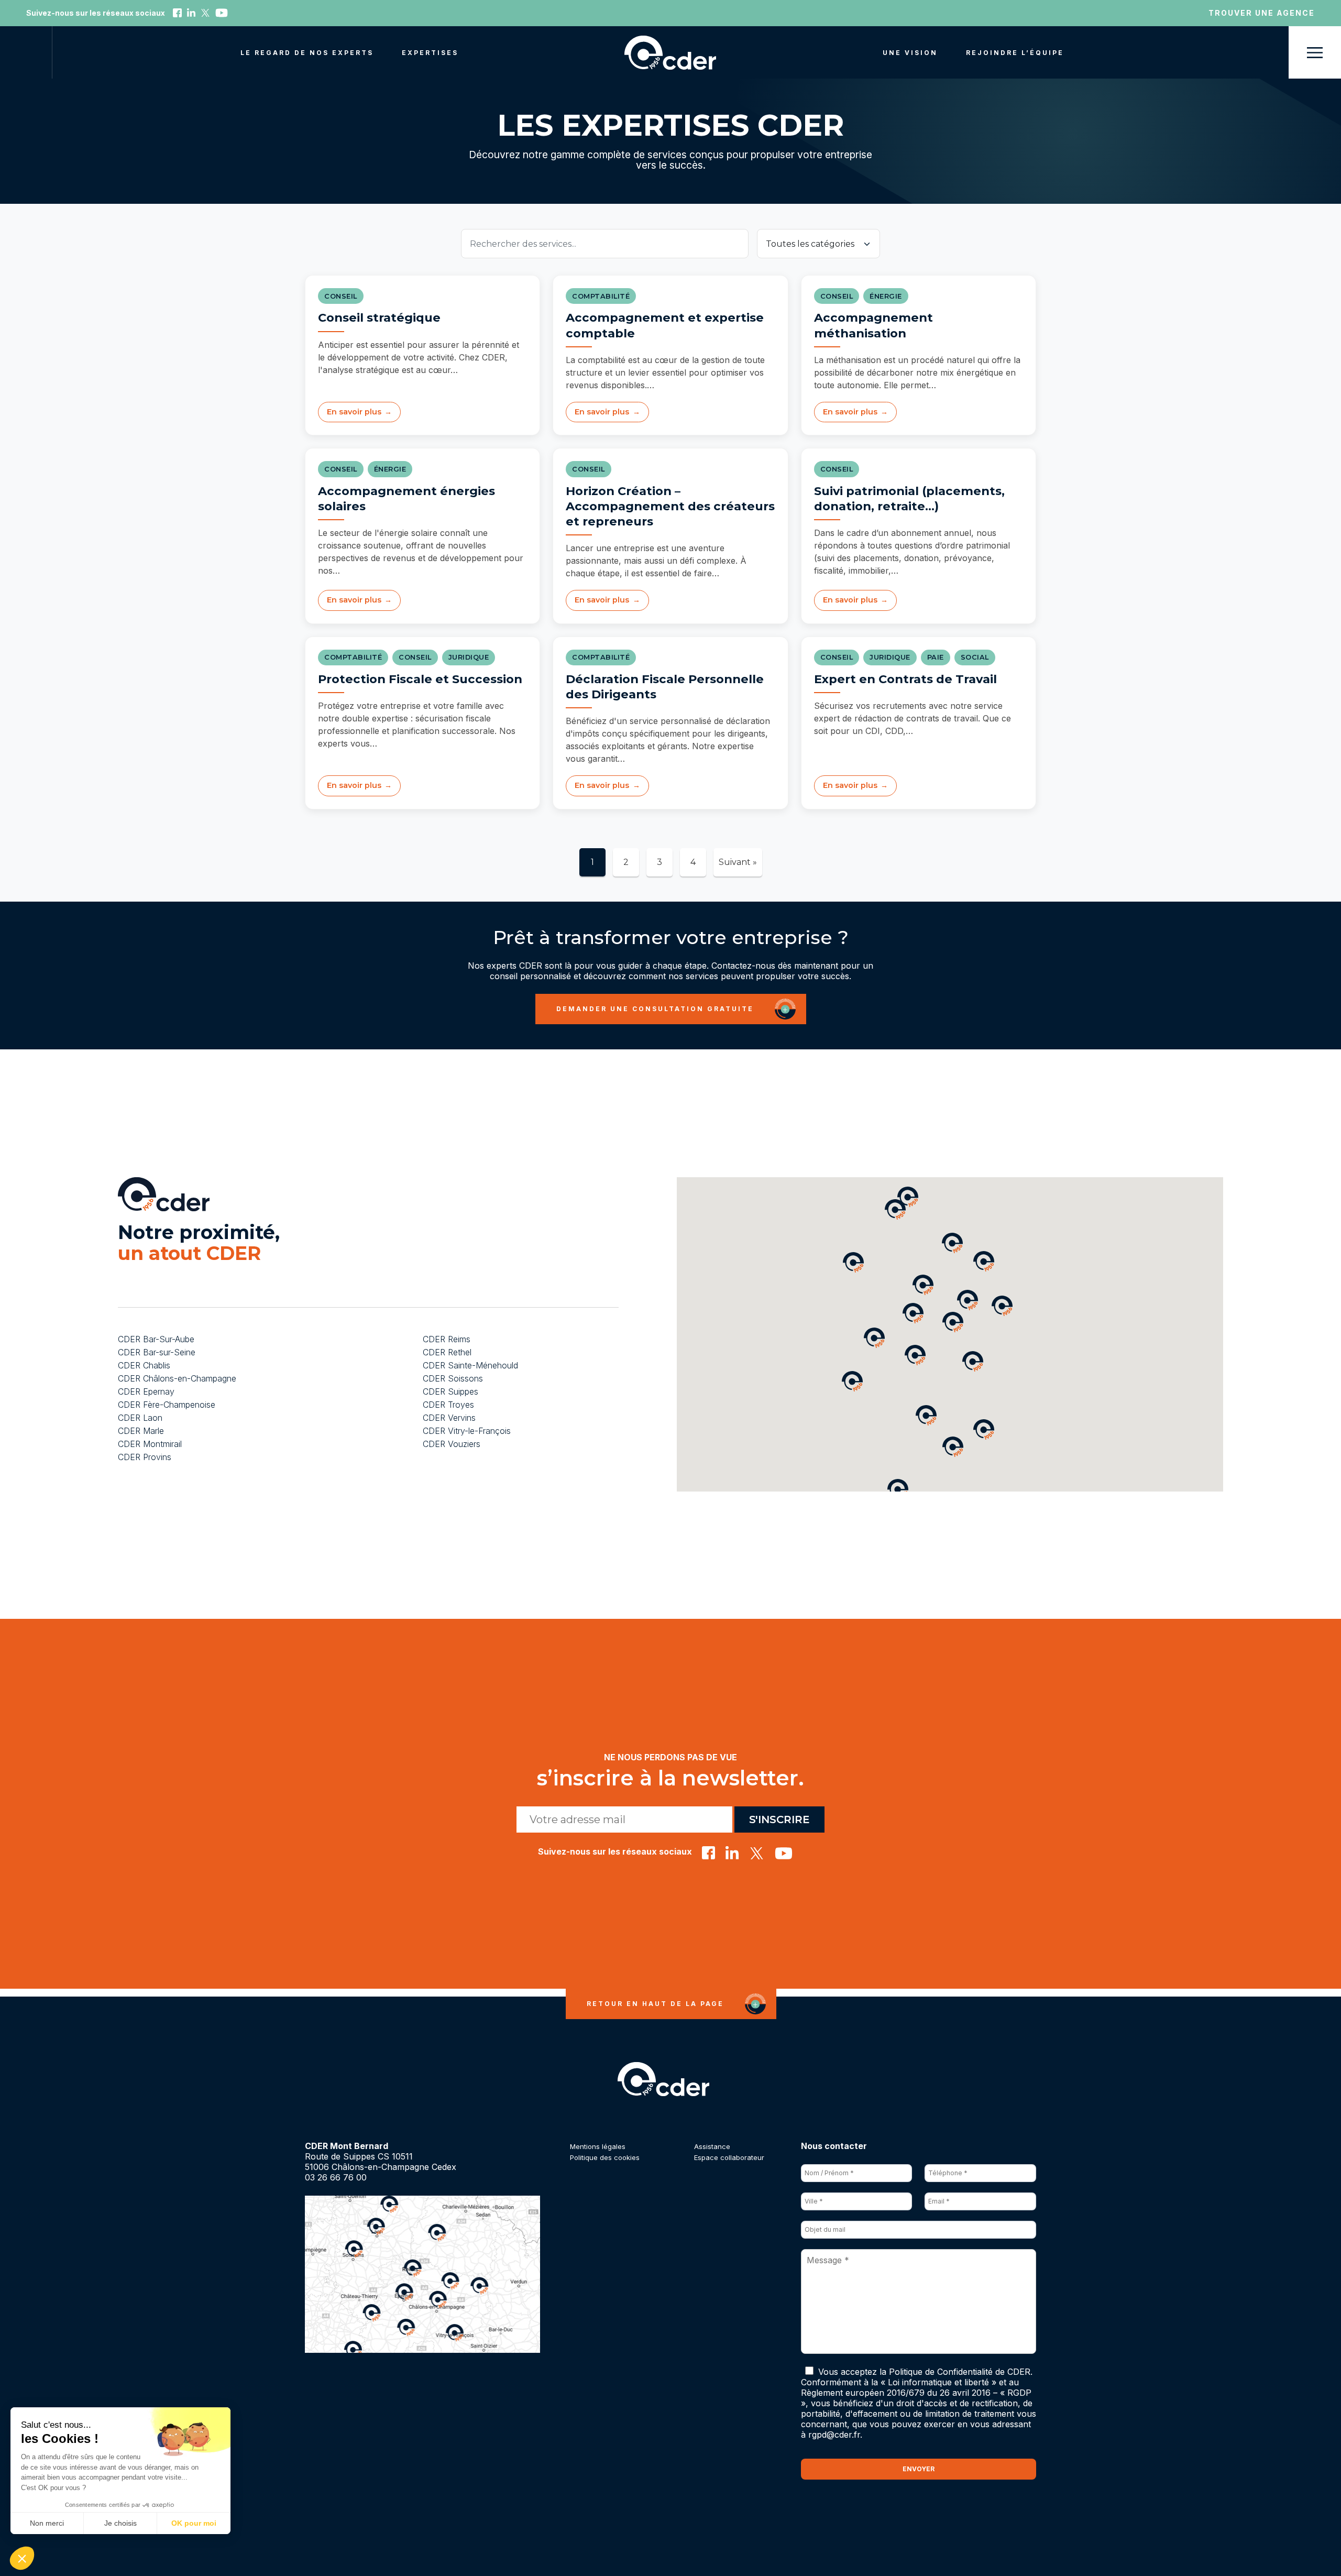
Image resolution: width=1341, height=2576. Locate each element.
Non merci (47, 2523)
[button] (984, 1430)
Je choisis (120, 2523)
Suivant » (738, 862)
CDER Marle (141, 1432)
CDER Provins (145, 1458)
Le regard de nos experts (307, 53)
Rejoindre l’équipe (1015, 53)
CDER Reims (447, 1340)
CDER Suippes (450, 1393)
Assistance (712, 2151)
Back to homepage (670, 53)
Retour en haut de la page (655, 2008)
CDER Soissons (453, 1379)
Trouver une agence (1262, 13)
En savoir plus (354, 412)
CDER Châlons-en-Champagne (177, 1379)
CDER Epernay (146, 1393)
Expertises (430, 53)
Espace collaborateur (729, 2162)
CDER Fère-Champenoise (167, 1406)
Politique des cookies (605, 2162)
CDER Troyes (448, 1406)
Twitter (205, 13)
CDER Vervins (449, 1419)
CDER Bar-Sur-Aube (156, 1340)
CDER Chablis (144, 1366)
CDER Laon (140, 1419)
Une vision (910, 53)
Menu (1315, 52)
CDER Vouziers (452, 1445)
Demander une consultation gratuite (655, 1009)
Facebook (177, 13)
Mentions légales (598, 2151)
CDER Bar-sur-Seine (157, 1353)
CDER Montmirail (150, 1445)
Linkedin (191, 13)
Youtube (222, 13)
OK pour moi (194, 2523)
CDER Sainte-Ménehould (470, 1366)
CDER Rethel (447, 1353)
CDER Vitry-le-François (467, 1432)
